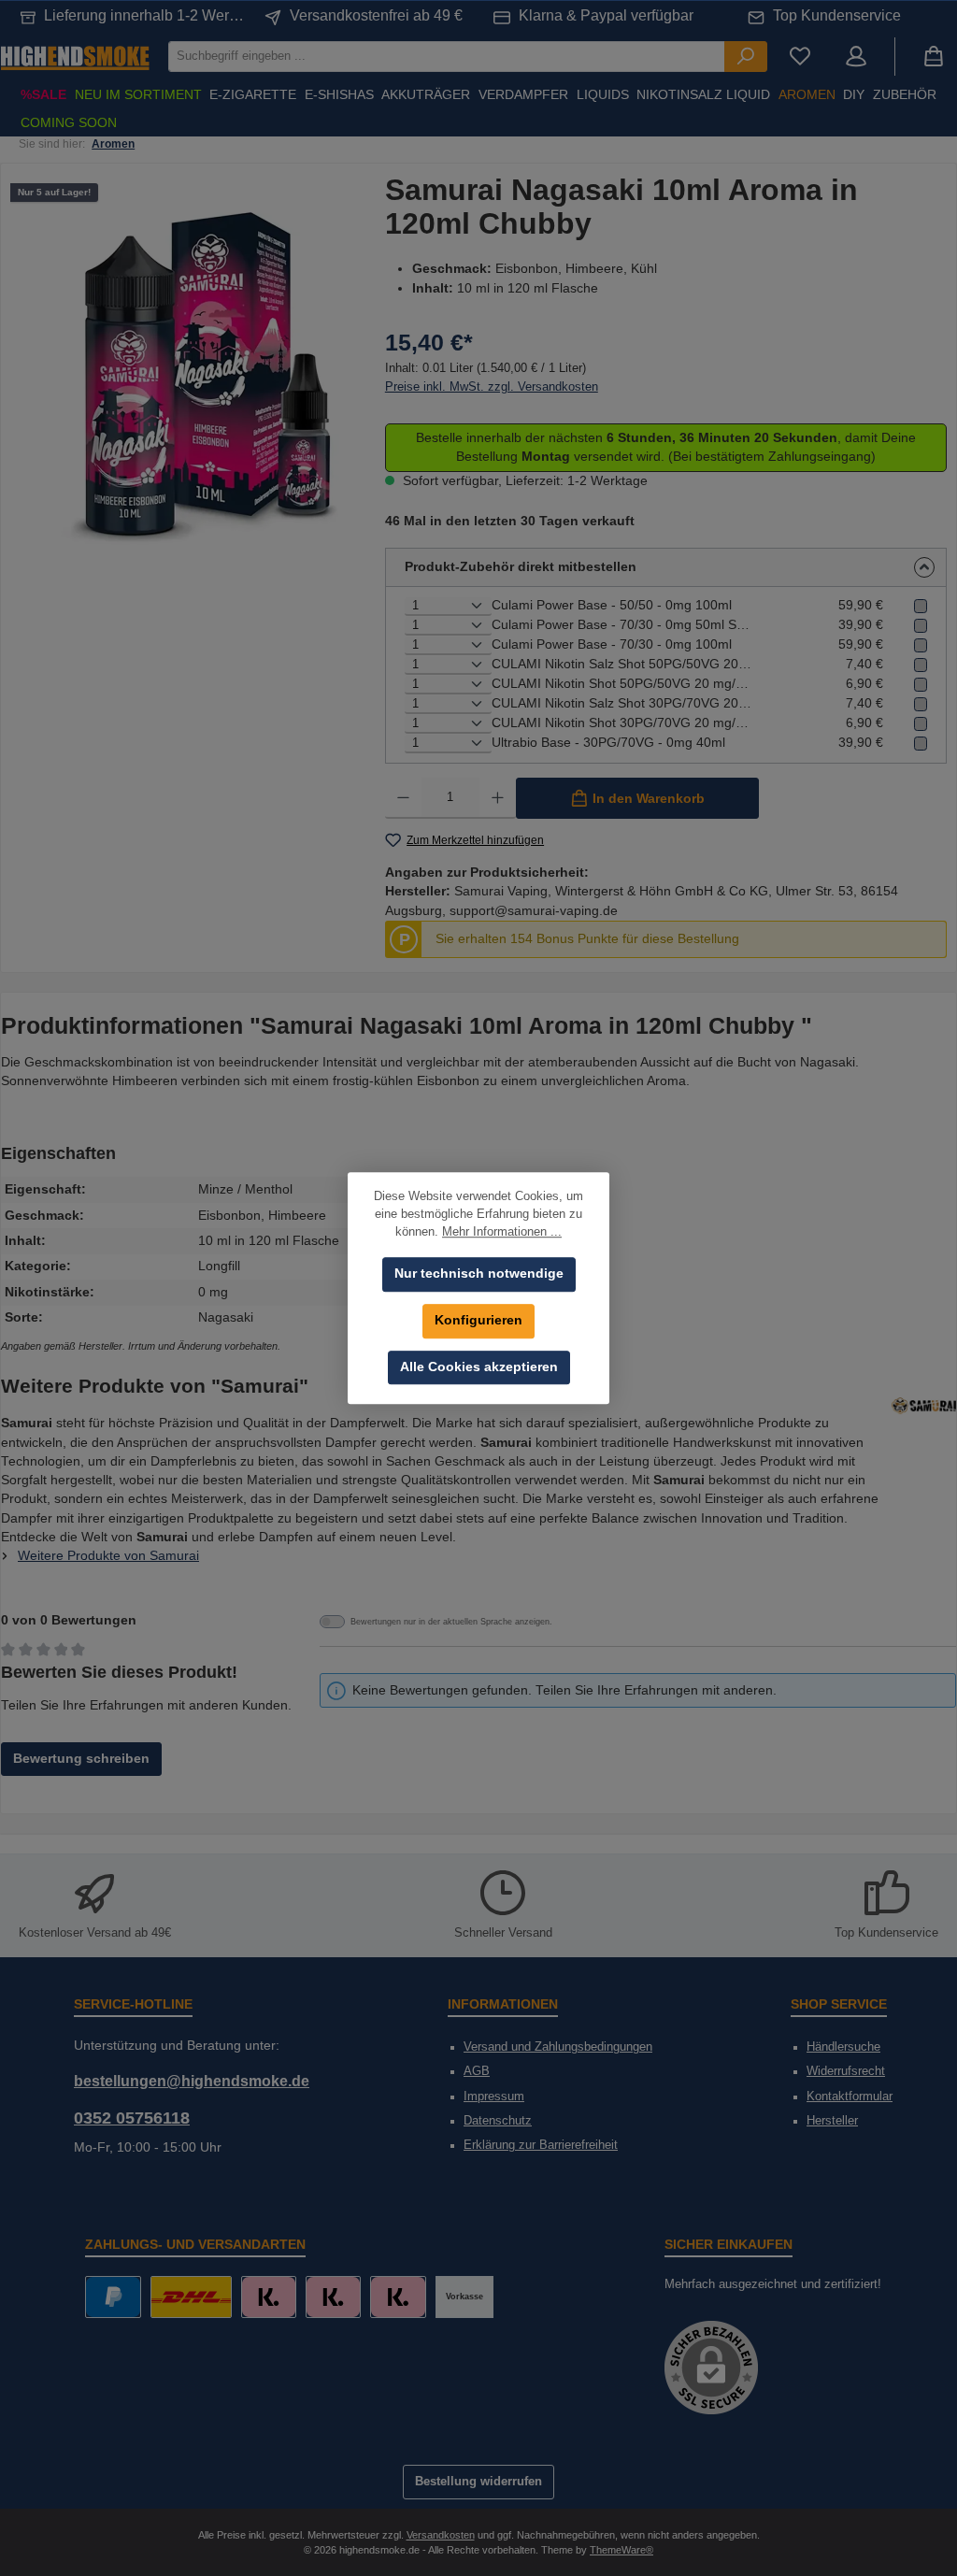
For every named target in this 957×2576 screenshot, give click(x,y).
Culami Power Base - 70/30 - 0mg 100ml (612, 644)
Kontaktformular (850, 2097)
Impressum (494, 2097)
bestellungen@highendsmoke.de (192, 2081)
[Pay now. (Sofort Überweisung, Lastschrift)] (333, 2297)
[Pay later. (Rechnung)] (398, 2297)
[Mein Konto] (856, 57)
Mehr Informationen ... (502, 1232)
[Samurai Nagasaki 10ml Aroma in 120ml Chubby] (197, 374)
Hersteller (832, 2121)
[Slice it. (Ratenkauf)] (269, 2297)
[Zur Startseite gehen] (75, 57)
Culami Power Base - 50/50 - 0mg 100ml (612, 605)
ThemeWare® (621, 2550)
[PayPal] (113, 2297)
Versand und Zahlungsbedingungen (558, 2047)
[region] (198, 374)
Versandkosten (441, 2535)
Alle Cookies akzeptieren (479, 1367)
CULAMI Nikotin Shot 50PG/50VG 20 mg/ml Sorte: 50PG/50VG (622, 684)
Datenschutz (498, 2121)
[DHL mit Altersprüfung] (191, 2297)
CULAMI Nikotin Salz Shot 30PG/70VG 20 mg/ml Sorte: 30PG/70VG (622, 703)
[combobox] (447, 57)
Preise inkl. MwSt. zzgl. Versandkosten (492, 387)
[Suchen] (746, 57)
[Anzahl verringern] (403, 798)
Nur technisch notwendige (479, 1274)
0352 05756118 (132, 2118)
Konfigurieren (478, 1320)
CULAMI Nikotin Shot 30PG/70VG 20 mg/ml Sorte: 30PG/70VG (622, 723)
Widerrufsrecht (846, 2071)
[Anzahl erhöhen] (498, 798)
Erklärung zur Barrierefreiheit (541, 2145)
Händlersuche (843, 2047)
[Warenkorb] (934, 57)
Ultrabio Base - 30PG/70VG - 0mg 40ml (608, 743)
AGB (477, 2071)
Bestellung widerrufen (478, 2482)
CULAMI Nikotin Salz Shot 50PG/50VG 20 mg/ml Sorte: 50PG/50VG (622, 664)
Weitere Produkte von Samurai (108, 1556)
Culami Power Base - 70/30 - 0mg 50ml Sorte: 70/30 (622, 625)
